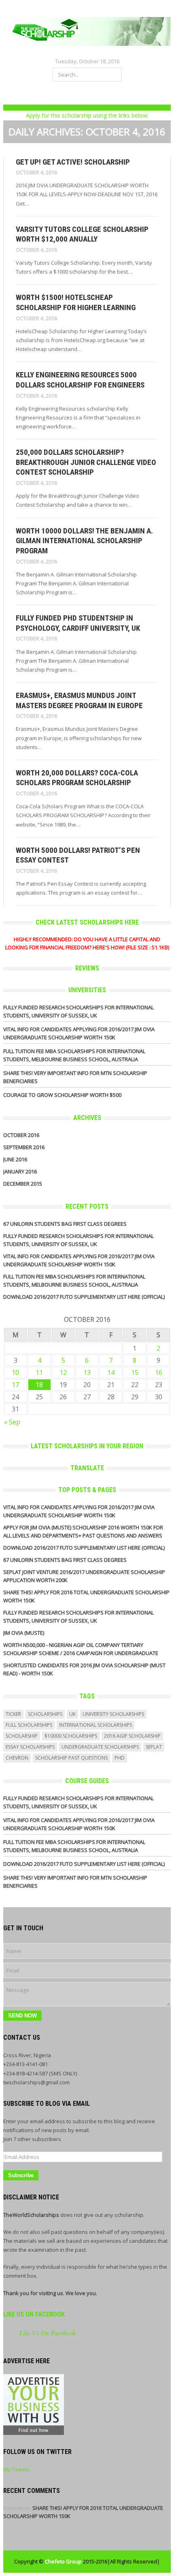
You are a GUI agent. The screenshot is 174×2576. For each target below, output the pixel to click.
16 (159, 1373)
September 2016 (24, 1147)
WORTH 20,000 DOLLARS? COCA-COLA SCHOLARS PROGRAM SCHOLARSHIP (77, 778)
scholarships (45, 1714)
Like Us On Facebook (34, 2314)
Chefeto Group (63, 2561)
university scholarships (113, 1714)
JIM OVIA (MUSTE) (24, 1633)
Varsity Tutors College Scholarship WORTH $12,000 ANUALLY (82, 234)
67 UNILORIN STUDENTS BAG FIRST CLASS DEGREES (65, 1224)
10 (15, 1373)
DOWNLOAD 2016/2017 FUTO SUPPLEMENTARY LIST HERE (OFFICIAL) (84, 1297)
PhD (120, 1758)
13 (87, 1373)
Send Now (22, 2016)
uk (72, 1714)
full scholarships (29, 1725)
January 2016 (20, 1171)
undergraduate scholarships (100, 1747)
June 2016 (15, 1159)
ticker (13, 1714)
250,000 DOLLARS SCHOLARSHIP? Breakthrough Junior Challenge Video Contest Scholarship (86, 462)
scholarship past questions (71, 1758)
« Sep (12, 1422)
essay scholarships (30, 1747)
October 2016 (21, 1135)
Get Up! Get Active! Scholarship (73, 162)
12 (63, 1373)
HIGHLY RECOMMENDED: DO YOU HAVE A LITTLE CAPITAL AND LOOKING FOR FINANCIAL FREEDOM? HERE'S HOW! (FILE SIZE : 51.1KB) (87, 943)
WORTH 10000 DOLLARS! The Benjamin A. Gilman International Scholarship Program (84, 541)
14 (111, 1373)
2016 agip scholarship (132, 1736)
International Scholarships (95, 1725)
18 (39, 1385)
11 (39, 1373)
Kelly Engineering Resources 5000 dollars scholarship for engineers (80, 380)
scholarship (22, 1736)
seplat (154, 1747)
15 (135, 1373)
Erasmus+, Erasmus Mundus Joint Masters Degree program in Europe (79, 700)
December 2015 (23, 1184)
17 (15, 1385)
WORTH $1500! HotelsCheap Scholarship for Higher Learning (76, 302)
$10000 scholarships (71, 1736)
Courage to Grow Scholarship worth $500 (62, 1095)
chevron (17, 1758)
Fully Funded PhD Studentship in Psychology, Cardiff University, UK (78, 623)
